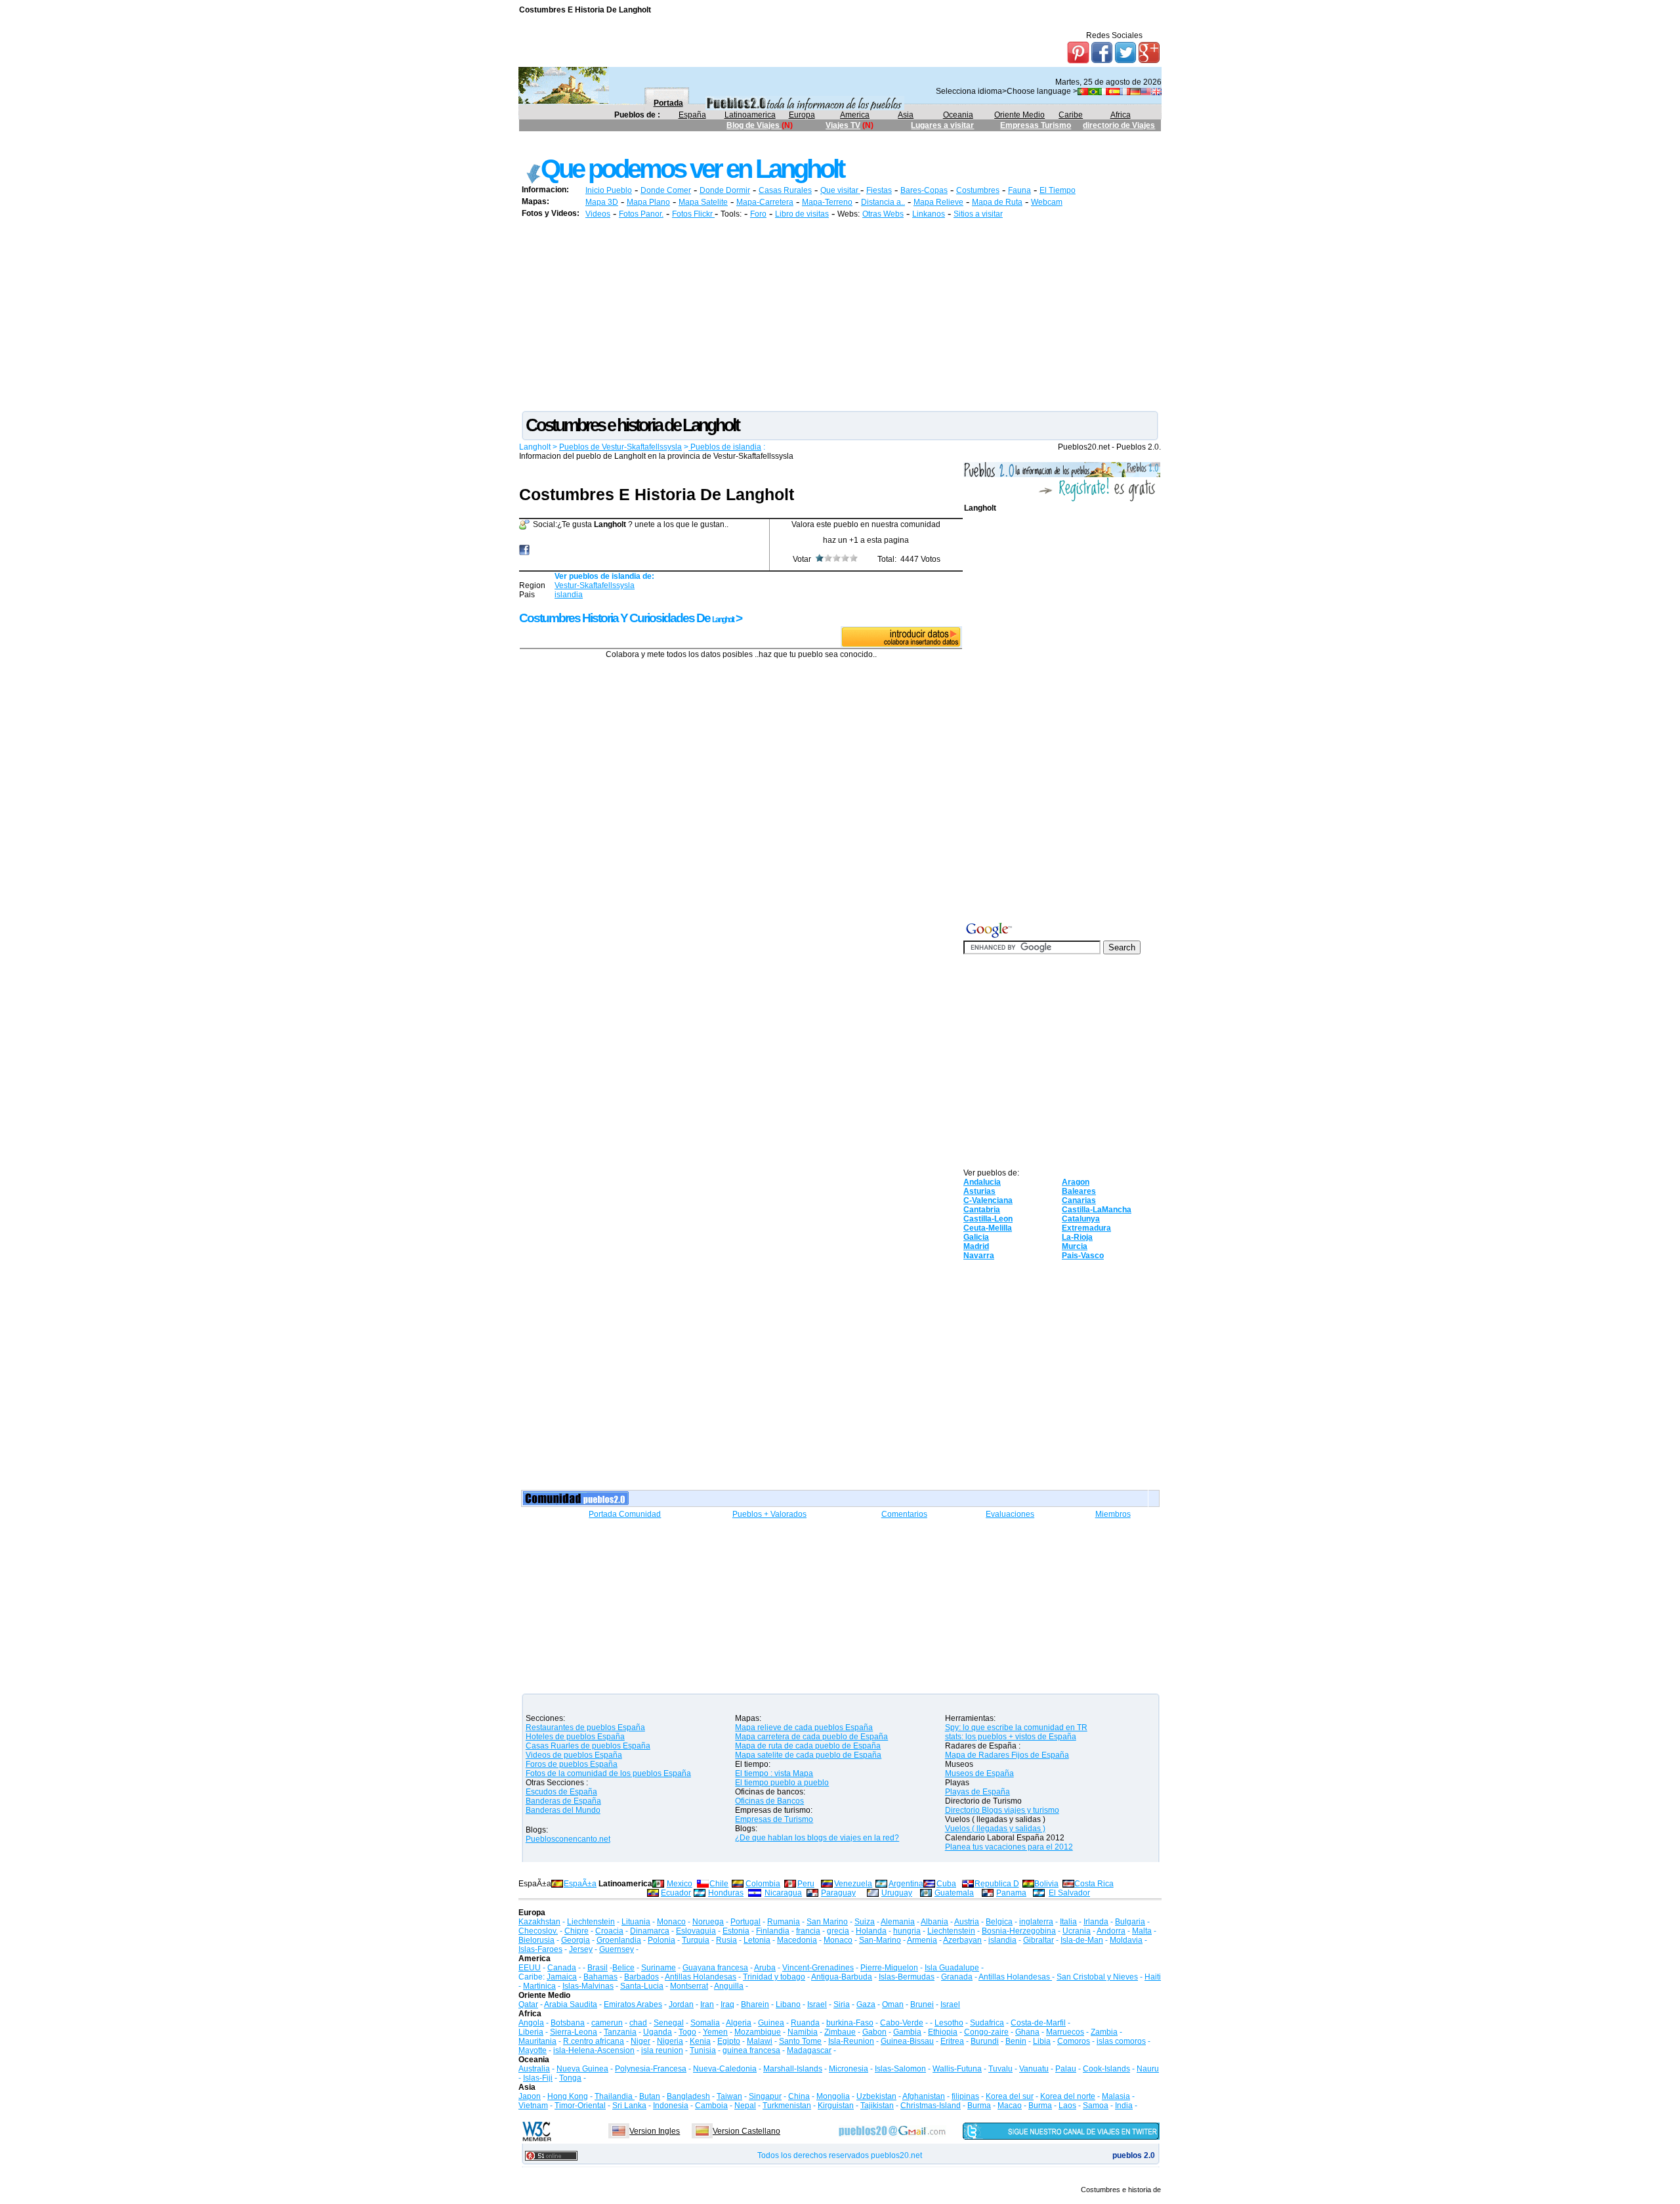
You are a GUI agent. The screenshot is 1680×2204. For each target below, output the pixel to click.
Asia (906, 115)
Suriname (659, 1968)
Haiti (1153, 1977)
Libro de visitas (802, 214)
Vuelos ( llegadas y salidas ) (995, 1829)
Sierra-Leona (574, 2032)
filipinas (965, 2096)
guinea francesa (751, 2050)
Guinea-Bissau (907, 2041)
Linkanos (929, 214)
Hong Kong (568, 2096)
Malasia (1116, 2096)
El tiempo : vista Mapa (774, 1773)
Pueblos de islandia (725, 447)
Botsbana (568, 2023)
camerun (607, 2023)
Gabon (874, 2032)
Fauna (1019, 190)
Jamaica (562, 1977)
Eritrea (952, 2041)
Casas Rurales (785, 190)
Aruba (765, 1968)
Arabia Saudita (571, 2004)
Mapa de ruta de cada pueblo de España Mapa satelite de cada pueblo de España (808, 1750)
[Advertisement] (758, 143)
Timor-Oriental (580, 2106)
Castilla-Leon (988, 1219)
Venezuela (853, 1884)
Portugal (745, 1922)
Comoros (1074, 2041)
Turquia (696, 1940)
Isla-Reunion (851, 2041)
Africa (1121, 115)
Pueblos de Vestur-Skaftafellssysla (620, 447)
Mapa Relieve (938, 202)
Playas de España (977, 1792)
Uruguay (897, 1893)
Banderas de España (563, 1801)
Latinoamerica (750, 115)
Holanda (871, 1931)
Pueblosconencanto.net (568, 1839)
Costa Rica (1094, 1884)
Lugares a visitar (942, 125)
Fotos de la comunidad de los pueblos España (608, 1773)
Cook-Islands (1106, 2069)
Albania (934, 1922)
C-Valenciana (988, 1200)
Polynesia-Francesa (651, 2069)
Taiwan (729, 2096)
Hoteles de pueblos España (575, 1737)
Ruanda (805, 2023)
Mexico (680, 1884)
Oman (893, 2004)
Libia (1042, 2041)
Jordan (681, 2004)
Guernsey (617, 1949)
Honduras (726, 1893)
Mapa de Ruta (997, 202)
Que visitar (840, 190)
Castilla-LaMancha (1097, 1210)
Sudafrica (987, 2023)
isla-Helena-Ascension (594, 2050)
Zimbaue (840, 2032)
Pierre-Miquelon (889, 1968)
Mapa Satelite (703, 202)
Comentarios (904, 1514)
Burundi (985, 2041)
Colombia (763, 1884)
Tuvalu (1000, 2069)
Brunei (922, 2004)
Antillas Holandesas (701, 1977)
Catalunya (1081, 1219)
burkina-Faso (850, 2023)
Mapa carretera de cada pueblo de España (811, 1737)
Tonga (570, 2078)
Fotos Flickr (693, 214)
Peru (806, 1884)
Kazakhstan (539, 1922)
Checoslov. (538, 1931)
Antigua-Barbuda (842, 1977)
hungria (907, 1931)
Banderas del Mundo (563, 1810)
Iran (707, 2004)
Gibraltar (1039, 1940)
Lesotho (949, 2023)
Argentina (906, 1884)
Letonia (757, 1940)
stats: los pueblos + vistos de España (1011, 1737)
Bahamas (600, 1977)
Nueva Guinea (582, 2069)
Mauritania (537, 2041)
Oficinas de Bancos (769, 1801)
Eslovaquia (696, 1931)
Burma (979, 2106)
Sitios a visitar (978, 214)
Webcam (1047, 202)
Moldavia (1126, 1940)
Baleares (1079, 1191)
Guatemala (954, 1893)
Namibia (803, 2032)
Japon (530, 2096)
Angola (531, 2023)
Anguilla (729, 1986)
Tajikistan (877, 2106)
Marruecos (1065, 2032)
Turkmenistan (787, 2106)
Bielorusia (536, 1940)
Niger (640, 2041)
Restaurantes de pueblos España (585, 1727)
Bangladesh (688, 2096)
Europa (802, 115)
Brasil (598, 1968)
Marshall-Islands (793, 2069)
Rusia (726, 1940)
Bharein (755, 2004)
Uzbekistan (876, 2096)
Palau (1066, 2069)
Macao (1010, 2106)
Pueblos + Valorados (769, 1514)
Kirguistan (836, 2106)
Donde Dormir (725, 190)
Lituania (636, 1922)
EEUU (530, 1968)
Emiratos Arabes (633, 2004)
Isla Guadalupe (952, 1968)
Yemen (715, 2032)
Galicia (976, 1237)
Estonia (736, 1931)
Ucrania (1077, 1931)
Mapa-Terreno (827, 202)
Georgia (576, 1940)
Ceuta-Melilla (988, 1228)
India (1124, 2106)
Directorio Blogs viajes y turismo (1002, 1810)
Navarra (979, 1256)
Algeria (739, 2023)
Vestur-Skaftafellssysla (595, 585)
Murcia (1075, 1246)
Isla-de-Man (1082, 1940)
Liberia (531, 2032)
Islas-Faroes (540, 1949)
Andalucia (982, 1182)
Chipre (577, 1931)
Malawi (760, 2041)
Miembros (1113, 1514)
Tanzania (620, 2032)
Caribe (1071, 115)
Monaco (671, 1922)
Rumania (784, 1922)
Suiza (865, 1922)
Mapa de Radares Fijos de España (1007, 1755)
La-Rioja (1077, 1237)
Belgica (999, 1922)
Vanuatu (1034, 2069)
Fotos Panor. (641, 214)
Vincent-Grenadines (818, 1968)
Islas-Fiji (538, 2078)
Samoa (1096, 2106)
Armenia (922, 1940)
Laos (1067, 2106)
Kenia (700, 2041)
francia (808, 1931)
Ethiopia (943, 2032)
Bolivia (1046, 1884)
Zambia (1104, 2032)
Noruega (708, 1922)
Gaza (866, 2004)
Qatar (528, 2004)
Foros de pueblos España (572, 1764)
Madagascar (809, 2050)
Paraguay (838, 1893)
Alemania (898, 1922)
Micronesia (849, 2069)
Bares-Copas (924, 190)
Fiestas (879, 190)
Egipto (729, 2041)
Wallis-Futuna (957, 2069)
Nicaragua (783, 1893)
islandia (569, 595)
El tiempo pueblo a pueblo (782, 1783)
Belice (623, 1968)
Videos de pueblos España (574, 1755)
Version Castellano (746, 2131)
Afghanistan (924, 2096)
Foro (758, 214)
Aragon (1076, 1182)
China (799, 2096)
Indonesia (671, 2106)
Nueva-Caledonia (725, 2069)
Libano (788, 2004)
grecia (838, 1931)
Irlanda (1096, 1922)
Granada (957, 1977)
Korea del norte (1068, 2096)
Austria (967, 1922)
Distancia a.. (883, 202)
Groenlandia (619, 1940)
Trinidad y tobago (774, 1977)
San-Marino (880, 1940)
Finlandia (773, 1931)
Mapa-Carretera (765, 202)
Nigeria (670, 2041)
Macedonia (797, 1940)
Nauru (1148, 2069)
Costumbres (978, 190)
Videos (598, 214)
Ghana (1027, 2032)
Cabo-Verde (902, 2023)
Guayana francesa (715, 1968)
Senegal (669, 2023)
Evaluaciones (1010, 1514)
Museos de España (979, 1773)
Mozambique (758, 2032)
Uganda (658, 2032)
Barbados (641, 1977)
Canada (562, 1968)
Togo (687, 2032)
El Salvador (1069, 1893)
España (692, 115)
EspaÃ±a (580, 1884)
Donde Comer (666, 190)
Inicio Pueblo (609, 190)
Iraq (727, 2004)
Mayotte (533, 2050)
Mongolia (833, 2096)
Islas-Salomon (900, 2069)
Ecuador (676, 1893)
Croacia (609, 1931)
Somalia (705, 2023)
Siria (842, 2004)
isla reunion (662, 2050)
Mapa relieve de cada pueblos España (804, 1727)
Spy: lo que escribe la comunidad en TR (1016, 1727)
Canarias (1079, 1200)
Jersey (581, 1949)
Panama (1011, 1893)
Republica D (997, 1884)
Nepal (745, 2106)
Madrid (976, 1246)
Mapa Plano (648, 202)
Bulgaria (1130, 1922)
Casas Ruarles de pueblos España (588, 1746)
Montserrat (689, 1986)
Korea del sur (1010, 2096)
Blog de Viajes (754, 125)
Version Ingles (655, 2131)
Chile (719, 1884)
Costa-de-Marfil (1038, 2023)
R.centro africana (594, 2041)
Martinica (539, 1986)
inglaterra (1036, 1922)
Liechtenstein (591, 1922)
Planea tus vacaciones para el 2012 (1009, 1847)
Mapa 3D (602, 202)
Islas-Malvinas (588, 1986)
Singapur (765, 2096)
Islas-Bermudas (907, 1977)
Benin (1016, 2041)
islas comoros (1121, 2041)
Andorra (1111, 1931)
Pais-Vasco (1083, 1256)
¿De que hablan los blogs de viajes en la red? (817, 1838)
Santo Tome (800, 2041)
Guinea (771, 2023)
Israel (817, 2004)
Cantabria (982, 1210)
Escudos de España (561, 1792)
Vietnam (533, 2106)
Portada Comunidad (625, 1514)
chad (638, 2023)
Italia (1068, 1922)
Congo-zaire (986, 2032)
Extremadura (1086, 1228)
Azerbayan (962, 1940)
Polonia (661, 1940)
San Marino (827, 1922)
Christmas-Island (931, 2106)
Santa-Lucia (642, 1986)
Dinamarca (650, 1931)
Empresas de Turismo (774, 1819)
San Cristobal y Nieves (1097, 1977)
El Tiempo (1058, 190)
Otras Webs (883, 214)
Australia (534, 2069)
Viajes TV (843, 125)
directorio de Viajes (1119, 125)
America (855, 115)
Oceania (958, 115)
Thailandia (615, 2096)
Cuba (946, 1884)
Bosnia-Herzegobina (1019, 1931)
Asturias (979, 1191)
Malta (1142, 1931)
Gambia (907, 2032)
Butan (650, 2096)
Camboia (711, 2106)
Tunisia (703, 2050)
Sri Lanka (629, 2106)
